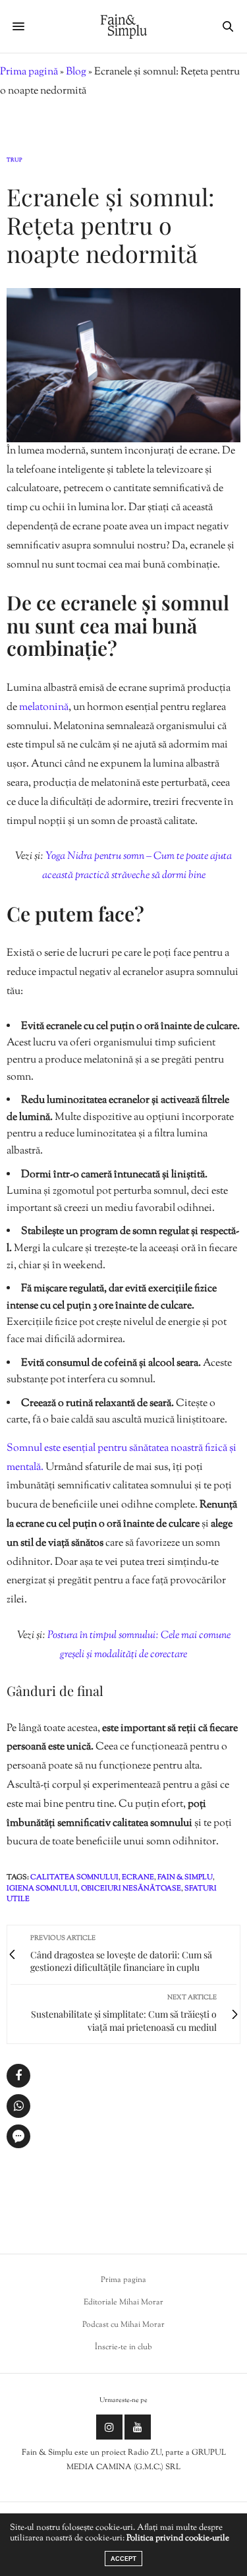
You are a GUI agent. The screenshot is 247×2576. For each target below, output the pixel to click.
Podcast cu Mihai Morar (123, 2325)
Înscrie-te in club (123, 2347)
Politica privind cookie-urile (178, 2538)
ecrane (138, 1877)
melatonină (44, 708)
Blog (76, 72)
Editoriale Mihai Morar (123, 2302)
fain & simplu (185, 1877)
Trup (14, 160)
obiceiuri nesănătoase (131, 1888)
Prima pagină (29, 72)
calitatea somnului (74, 1877)
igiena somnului (42, 1888)
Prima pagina (123, 2280)
